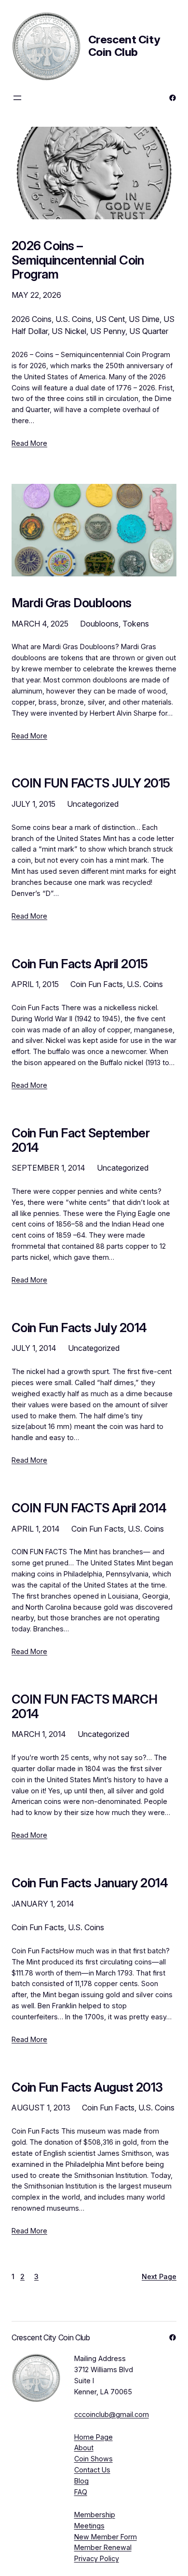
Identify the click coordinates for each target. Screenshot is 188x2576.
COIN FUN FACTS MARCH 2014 (85, 1706)
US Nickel (69, 331)
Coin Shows (94, 2459)
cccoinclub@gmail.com (112, 2414)
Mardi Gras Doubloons (72, 603)
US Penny (108, 331)
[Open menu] (17, 98)
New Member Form (106, 2537)
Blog (81, 2481)
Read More (29, 443)
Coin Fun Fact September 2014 (81, 1140)
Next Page (159, 2276)
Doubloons (99, 624)
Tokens (136, 624)
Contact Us (92, 2470)
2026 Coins (32, 319)
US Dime (144, 319)
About (84, 2448)
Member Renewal (103, 2547)
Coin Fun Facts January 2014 (90, 1883)
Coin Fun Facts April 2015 (80, 964)
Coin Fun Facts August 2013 (87, 2087)
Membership (95, 2515)
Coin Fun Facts (97, 984)
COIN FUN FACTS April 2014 (89, 1508)
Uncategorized (93, 804)
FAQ (81, 2492)
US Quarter (149, 331)
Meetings (89, 2526)
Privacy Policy (97, 2558)
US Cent (110, 319)
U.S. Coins (74, 319)
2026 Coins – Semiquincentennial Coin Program (78, 260)
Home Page (94, 2437)
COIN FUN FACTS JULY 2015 (91, 783)
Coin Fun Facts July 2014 (79, 1328)
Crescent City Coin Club (124, 46)
